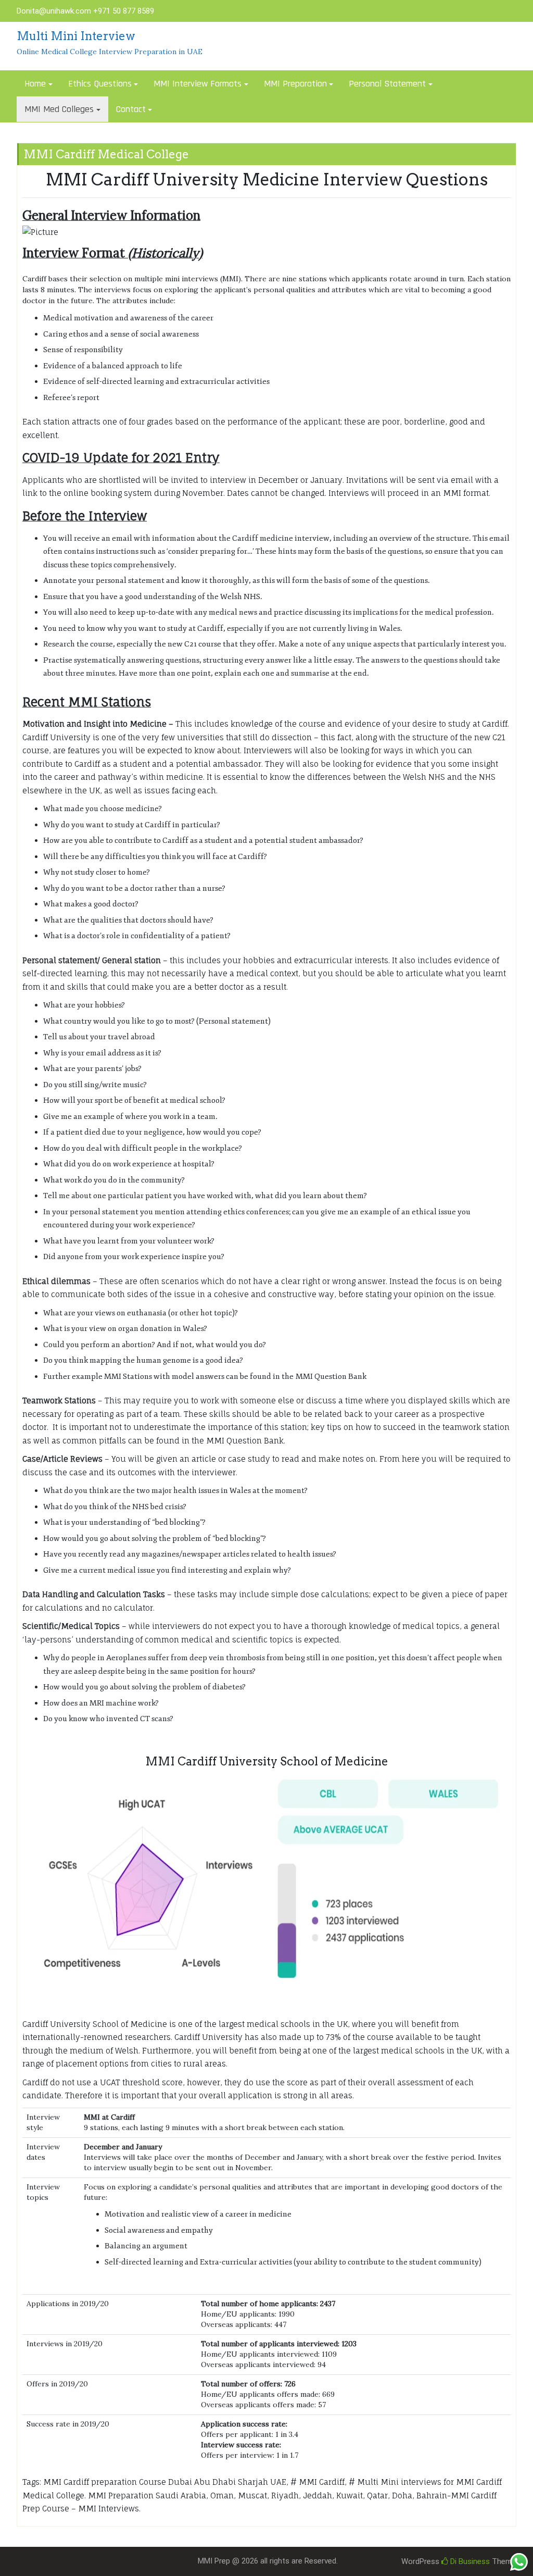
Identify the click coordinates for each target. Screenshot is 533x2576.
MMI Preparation (295, 84)
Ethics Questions (100, 84)
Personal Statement (387, 84)
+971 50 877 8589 (124, 11)
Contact (131, 109)
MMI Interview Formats (198, 84)
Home (35, 84)
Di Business (469, 2561)
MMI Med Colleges (59, 109)
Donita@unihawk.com (54, 11)
